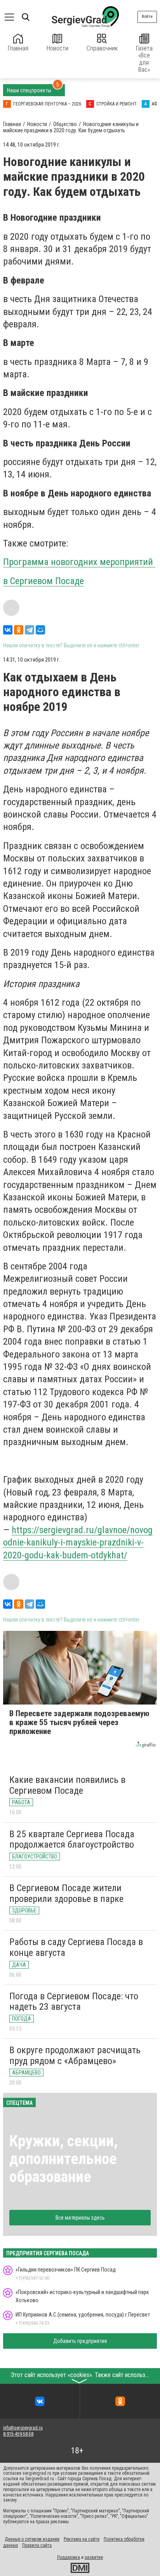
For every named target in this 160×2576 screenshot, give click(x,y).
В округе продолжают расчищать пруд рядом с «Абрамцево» (75, 2056)
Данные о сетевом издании (32, 2539)
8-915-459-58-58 (18, 2434)
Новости (57, 48)
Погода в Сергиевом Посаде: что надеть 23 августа (74, 2002)
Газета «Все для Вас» (144, 59)
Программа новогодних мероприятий (79, 562)
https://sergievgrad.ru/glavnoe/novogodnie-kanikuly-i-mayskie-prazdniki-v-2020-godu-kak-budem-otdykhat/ (78, 1543)
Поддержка (69, 2557)
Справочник (102, 48)
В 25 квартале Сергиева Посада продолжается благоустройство (72, 1840)
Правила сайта (37, 2545)
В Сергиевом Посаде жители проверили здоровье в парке (66, 1893)
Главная (18, 48)
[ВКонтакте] (8, 630)
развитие (94, 2557)
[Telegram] (30, 630)
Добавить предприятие (80, 2341)
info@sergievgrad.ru (23, 2428)
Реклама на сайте (82, 2539)
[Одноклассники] (19, 630)
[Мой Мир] (40, 630)
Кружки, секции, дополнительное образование (63, 2159)
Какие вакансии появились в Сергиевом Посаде (67, 1785)
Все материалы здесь (80, 2218)
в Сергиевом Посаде (43, 581)
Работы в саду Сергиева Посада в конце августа (76, 1947)
